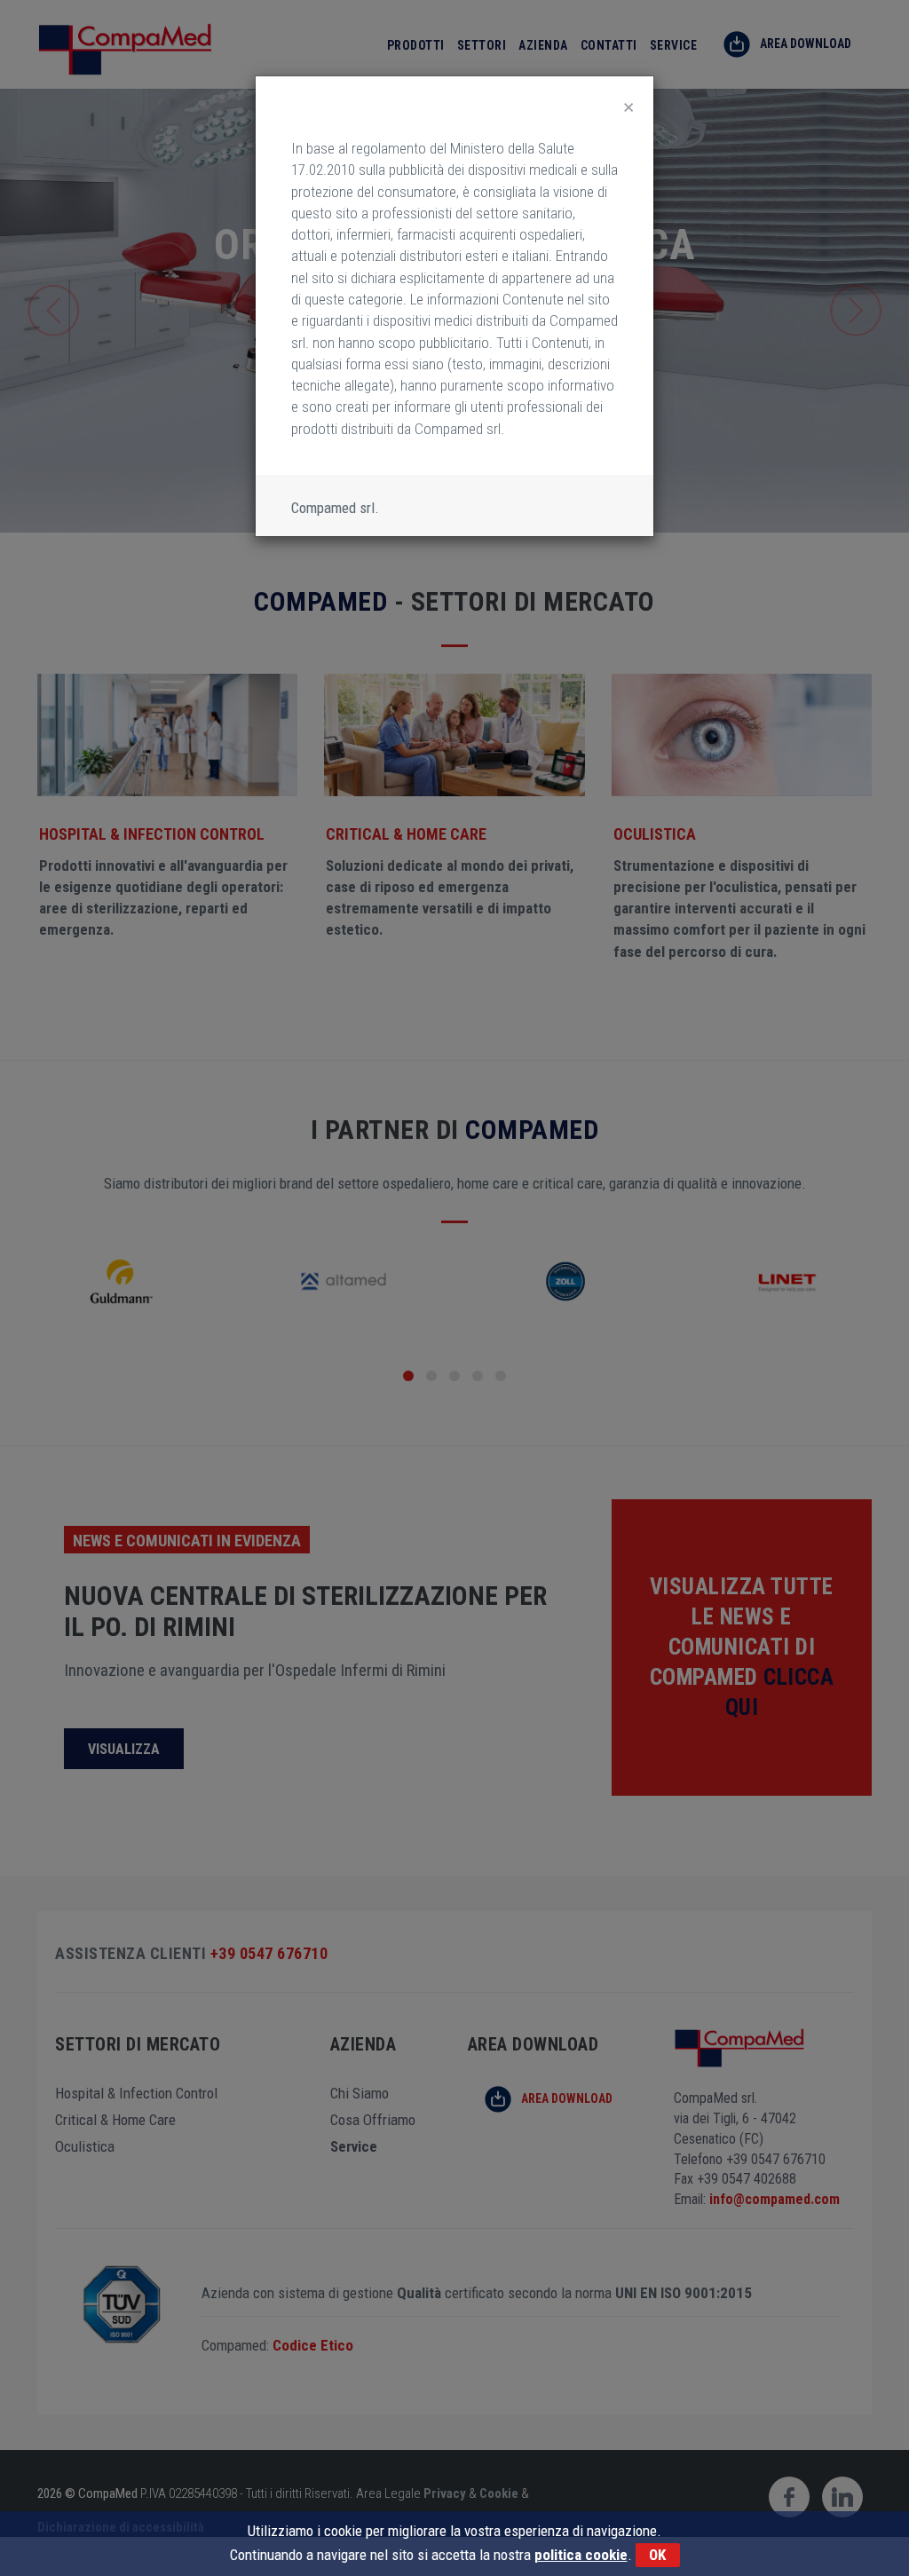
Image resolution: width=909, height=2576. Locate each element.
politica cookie (581, 2555)
